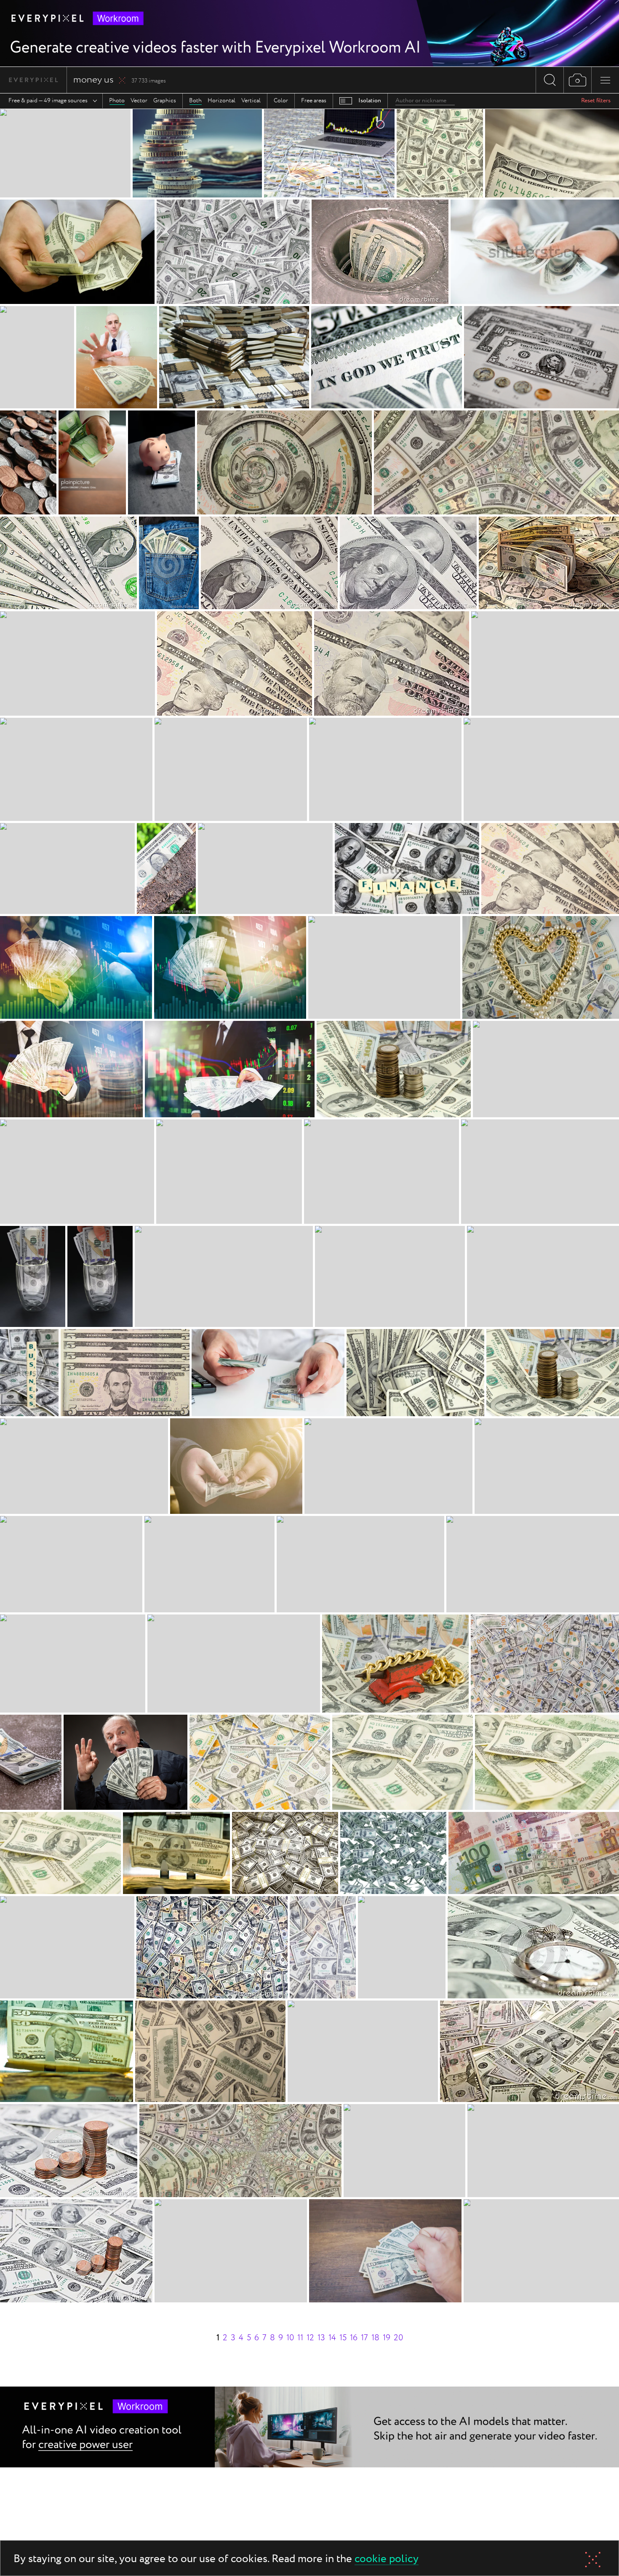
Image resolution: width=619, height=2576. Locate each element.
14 (332, 2338)
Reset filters (596, 101)
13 (321, 2338)
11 (300, 2338)
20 (398, 2338)
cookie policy (387, 2559)
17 (364, 2338)
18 (375, 2338)
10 (290, 2338)
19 (387, 2338)
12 (310, 2338)
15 (343, 2338)
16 (354, 2338)
